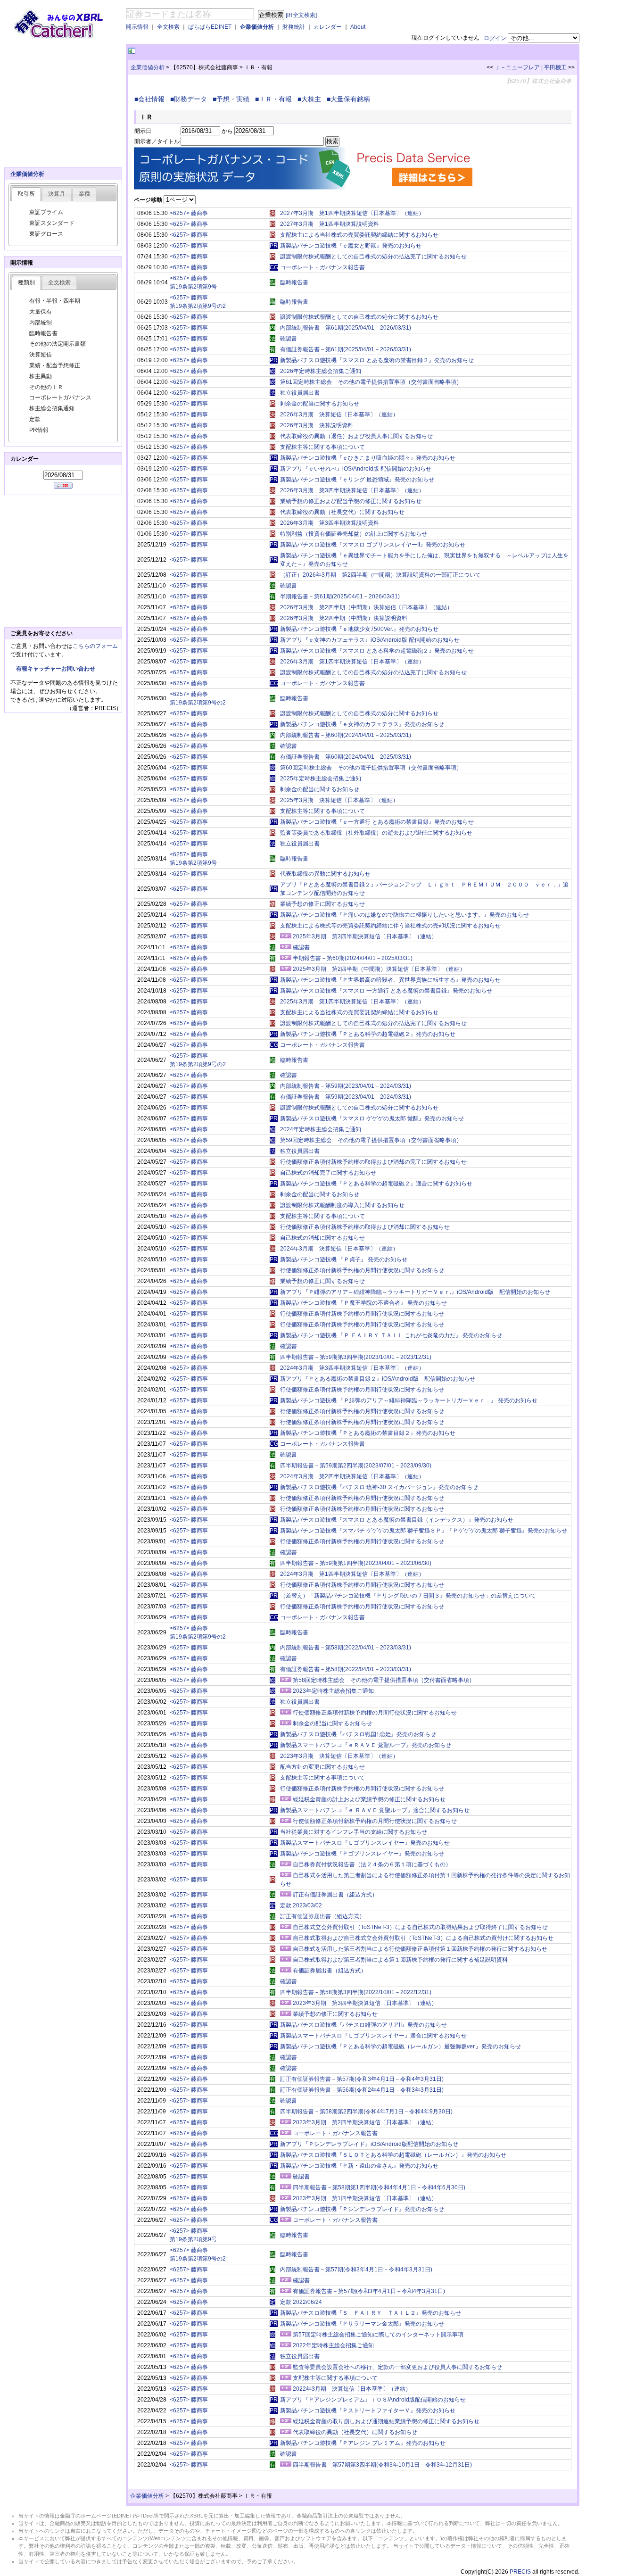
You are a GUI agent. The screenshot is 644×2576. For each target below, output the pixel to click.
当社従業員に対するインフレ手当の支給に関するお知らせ (354, 1832)
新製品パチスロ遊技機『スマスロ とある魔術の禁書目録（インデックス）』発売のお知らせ (397, 1520)
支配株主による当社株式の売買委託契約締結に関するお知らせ (359, 235)
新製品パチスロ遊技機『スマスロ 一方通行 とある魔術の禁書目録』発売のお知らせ (386, 991)
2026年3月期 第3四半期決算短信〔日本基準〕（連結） (352, 490)
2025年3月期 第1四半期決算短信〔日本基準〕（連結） (352, 1002)
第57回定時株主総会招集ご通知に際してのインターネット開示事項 (378, 2335)
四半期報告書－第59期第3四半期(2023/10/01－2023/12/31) (356, 1357)
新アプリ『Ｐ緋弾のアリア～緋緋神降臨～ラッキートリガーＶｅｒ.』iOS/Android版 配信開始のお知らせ (415, 1292)
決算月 (57, 194)
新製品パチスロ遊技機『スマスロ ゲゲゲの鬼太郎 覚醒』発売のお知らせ (372, 1118)
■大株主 (311, 99)
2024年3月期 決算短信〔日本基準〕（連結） (339, 1249)
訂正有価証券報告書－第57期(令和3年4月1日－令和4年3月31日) (362, 2079)
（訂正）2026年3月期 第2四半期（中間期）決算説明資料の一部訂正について (380, 575)
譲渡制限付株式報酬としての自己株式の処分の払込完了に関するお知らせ (373, 257)
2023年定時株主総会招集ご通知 (333, 1691)
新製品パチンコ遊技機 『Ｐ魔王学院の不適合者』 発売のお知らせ (363, 1303)
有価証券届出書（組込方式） (330, 1971)
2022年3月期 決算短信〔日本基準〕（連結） (352, 2389)
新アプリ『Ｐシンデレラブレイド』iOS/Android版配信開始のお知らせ (369, 2144)
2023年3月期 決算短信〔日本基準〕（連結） (339, 1756)
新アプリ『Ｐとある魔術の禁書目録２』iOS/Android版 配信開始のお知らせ (378, 1379)
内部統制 (41, 323)
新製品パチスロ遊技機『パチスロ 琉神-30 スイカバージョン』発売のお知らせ (379, 1487)
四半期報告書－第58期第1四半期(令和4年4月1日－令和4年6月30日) (379, 2187)
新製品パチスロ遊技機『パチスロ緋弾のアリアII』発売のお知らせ (363, 2025)
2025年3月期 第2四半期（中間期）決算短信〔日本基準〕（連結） (379, 969)
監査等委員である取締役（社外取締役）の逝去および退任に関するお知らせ (376, 833)
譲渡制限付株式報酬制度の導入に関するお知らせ (342, 1205)
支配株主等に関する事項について (322, 447)
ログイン (495, 38)
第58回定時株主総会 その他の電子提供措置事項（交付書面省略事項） (384, 1680)
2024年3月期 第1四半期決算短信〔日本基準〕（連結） (352, 1574)
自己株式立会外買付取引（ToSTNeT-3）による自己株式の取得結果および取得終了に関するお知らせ (420, 1927)
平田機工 (555, 67)
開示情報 (137, 27)
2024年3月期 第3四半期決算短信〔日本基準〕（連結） (352, 1368)
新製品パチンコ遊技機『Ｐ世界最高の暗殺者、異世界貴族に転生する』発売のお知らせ (390, 980)
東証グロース (46, 234)
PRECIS (520, 2572)
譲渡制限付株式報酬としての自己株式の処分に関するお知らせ (359, 317)
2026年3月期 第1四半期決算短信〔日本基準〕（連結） (352, 662)
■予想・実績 (233, 99)
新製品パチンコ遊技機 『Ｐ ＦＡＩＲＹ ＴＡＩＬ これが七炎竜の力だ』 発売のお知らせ (391, 1335)
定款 (35, 419)
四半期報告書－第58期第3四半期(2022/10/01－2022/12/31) (356, 1992)
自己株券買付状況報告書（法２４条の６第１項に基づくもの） (372, 1864)
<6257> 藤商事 (189, 213)
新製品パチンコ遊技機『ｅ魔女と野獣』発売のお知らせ (351, 246)
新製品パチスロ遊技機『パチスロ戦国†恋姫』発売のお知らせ (358, 1734)
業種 (84, 194)
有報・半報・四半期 (55, 301)
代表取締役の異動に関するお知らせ (325, 874)
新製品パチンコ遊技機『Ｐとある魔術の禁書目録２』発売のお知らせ (368, 1433)
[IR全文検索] (301, 15)
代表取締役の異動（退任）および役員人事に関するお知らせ (356, 436)
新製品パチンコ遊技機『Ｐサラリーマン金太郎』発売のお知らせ (362, 2324)
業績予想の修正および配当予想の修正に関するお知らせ (351, 501)
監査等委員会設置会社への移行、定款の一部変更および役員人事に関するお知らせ (397, 2367)
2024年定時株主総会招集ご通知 (321, 1129)
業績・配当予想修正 (55, 365)
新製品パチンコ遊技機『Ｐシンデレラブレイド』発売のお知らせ (362, 2209)
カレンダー (328, 27)
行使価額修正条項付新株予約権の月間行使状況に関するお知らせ (362, 1270)
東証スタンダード (52, 223)
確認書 (289, 339)
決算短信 (41, 355)
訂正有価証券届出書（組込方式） (335, 1895)
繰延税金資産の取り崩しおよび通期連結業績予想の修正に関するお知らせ (386, 2421)
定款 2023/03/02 (301, 1905)
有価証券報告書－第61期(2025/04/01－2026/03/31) (346, 349)
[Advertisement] (248, 51)
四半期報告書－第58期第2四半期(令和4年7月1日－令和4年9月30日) (366, 2112)
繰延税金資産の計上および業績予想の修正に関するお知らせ (369, 1799)
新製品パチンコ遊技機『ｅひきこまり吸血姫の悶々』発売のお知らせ (368, 458)
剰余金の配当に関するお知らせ (320, 404)
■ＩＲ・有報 (275, 99)
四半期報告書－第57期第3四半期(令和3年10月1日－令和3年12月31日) (382, 2465)
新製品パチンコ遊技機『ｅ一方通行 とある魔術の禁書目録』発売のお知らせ (377, 822)
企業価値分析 (257, 27)
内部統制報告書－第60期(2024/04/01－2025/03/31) (346, 735)
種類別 (26, 282)
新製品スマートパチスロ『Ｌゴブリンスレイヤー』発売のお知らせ (365, 1843)
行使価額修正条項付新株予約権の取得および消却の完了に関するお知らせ (373, 1162)
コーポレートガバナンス (60, 398)
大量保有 (41, 312)
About (358, 27)
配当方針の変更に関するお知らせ (322, 1767)
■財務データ (190, 99)
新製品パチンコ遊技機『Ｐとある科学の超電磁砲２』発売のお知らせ (368, 1034)
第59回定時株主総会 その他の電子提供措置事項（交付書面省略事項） (371, 1140)
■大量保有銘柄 (350, 99)
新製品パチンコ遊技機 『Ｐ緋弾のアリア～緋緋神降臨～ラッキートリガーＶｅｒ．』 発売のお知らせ (409, 1400)
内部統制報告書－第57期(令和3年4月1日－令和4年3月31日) (356, 2270)
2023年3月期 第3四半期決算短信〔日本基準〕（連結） (365, 2003)
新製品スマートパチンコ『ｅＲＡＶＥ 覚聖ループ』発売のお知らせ (366, 1745)
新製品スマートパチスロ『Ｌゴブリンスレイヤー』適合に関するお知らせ (373, 2036)
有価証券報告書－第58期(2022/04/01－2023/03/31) (346, 1669)
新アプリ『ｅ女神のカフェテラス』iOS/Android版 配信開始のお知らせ (370, 640)
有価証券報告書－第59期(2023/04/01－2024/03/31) (346, 1097)
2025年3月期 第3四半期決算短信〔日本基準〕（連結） (365, 936)
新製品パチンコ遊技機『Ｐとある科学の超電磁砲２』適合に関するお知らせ (376, 1184)
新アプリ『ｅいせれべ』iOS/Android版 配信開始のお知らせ (356, 469)
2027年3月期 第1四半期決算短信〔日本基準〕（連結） (352, 213)
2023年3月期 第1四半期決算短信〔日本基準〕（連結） (365, 2198)
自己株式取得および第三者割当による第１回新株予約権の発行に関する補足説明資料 (400, 1960)
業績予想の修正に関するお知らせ (322, 904)
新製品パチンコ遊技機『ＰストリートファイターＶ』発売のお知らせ (368, 2410)
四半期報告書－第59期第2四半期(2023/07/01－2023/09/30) (356, 1466)
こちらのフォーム (95, 646)
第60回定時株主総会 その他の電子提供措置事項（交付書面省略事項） (371, 768)
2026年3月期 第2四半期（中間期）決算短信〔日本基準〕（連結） (366, 607)
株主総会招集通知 (52, 408)
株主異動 (41, 376)
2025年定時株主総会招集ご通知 (321, 779)
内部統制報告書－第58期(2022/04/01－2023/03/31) (346, 1648)
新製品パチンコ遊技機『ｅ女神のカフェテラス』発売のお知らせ (362, 724)
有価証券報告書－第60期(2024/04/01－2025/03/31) (346, 757)
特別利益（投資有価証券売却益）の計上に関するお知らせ (354, 534)
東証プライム (46, 212)
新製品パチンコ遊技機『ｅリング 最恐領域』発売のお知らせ (357, 480)
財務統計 (294, 27)
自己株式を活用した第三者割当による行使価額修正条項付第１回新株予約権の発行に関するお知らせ (420, 1949)
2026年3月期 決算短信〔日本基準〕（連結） (339, 414)
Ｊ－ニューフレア (517, 67)
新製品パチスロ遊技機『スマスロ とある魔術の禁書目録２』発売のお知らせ (377, 360)
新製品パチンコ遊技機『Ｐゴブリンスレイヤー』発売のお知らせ (362, 1854)
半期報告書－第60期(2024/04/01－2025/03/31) (353, 958)
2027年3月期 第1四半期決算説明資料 (330, 224)
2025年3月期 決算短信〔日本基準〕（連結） (339, 800)
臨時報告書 (294, 282)
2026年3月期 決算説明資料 (317, 425)
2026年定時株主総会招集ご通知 (321, 371)
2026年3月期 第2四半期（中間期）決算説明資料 (344, 618)
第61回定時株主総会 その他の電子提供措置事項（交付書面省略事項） (371, 382)
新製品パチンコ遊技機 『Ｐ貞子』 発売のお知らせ (344, 1259)
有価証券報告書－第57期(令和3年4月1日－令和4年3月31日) (369, 2291)
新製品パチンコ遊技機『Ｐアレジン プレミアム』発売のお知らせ (363, 2443)
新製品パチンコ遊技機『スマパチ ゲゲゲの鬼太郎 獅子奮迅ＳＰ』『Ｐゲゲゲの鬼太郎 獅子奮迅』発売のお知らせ (424, 1531)
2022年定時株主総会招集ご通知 (333, 2345)
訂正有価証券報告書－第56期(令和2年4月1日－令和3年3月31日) (362, 2090)
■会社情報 (151, 99)
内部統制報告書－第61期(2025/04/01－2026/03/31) (346, 328)
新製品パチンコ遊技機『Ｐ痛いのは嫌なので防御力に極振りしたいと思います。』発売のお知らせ (405, 915)
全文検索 (168, 27)
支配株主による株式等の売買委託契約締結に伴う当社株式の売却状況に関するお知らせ (390, 926)
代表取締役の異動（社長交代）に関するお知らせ (342, 512)
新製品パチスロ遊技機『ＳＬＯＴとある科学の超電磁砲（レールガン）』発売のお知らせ (393, 2155)
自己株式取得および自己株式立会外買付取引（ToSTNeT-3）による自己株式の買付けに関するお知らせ (423, 1938)
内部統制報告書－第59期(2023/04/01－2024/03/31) (346, 1086)
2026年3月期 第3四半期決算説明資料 (330, 523)
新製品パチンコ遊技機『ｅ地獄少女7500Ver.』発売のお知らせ (359, 629)
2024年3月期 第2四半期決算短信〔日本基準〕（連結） (352, 1476)
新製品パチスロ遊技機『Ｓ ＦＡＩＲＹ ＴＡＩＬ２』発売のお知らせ (371, 2313)
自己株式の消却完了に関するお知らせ (328, 1173)
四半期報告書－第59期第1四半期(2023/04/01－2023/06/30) (356, 1563)
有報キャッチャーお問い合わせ (56, 669)
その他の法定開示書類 (58, 344)
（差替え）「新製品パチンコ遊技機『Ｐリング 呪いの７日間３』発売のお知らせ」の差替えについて (408, 1596)
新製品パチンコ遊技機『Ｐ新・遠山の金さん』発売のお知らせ (359, 2166)
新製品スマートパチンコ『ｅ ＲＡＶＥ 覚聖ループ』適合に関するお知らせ (375, 1810)
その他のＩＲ (46, 387)
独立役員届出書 (300, 393)
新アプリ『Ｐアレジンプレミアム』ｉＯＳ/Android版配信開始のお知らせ (373, 2400)
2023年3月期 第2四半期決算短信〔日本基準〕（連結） (365, 2122)
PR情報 (39, 430)
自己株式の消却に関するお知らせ (322, 1238)
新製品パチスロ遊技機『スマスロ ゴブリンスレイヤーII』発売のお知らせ (373, 545)
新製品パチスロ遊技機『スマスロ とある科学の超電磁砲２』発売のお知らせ (377, 651)
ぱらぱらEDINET (210, 27)
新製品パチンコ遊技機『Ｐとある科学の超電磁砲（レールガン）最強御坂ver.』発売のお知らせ (400, 2046)
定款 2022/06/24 (301, 2302)
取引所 (26, 194)
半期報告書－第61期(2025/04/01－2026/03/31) (340, 596)
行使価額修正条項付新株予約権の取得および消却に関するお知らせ (365, 1227)
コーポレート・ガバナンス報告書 (322, 267)
